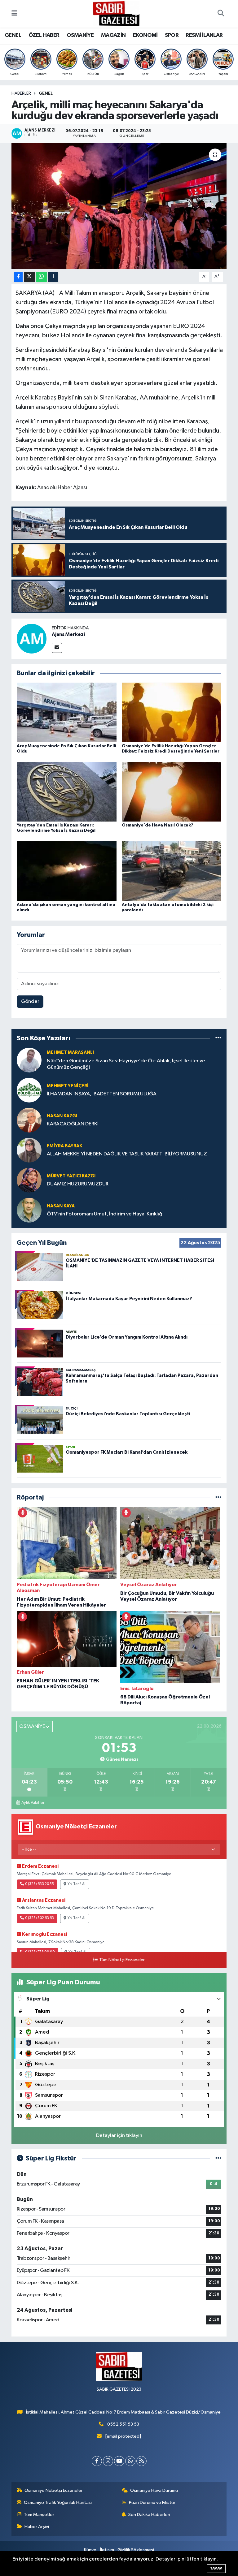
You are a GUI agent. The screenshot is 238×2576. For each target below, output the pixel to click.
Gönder (30, 1001)
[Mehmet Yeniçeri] (29, 1090)
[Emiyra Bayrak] (29, 1150)
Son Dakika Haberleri (149, 2515)
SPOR (172, 35)
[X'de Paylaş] (29, 277)
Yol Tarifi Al (77, 1884)
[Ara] (221, 14)
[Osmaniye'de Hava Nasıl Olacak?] (172, 792)
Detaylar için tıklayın (119, 2136)
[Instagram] (108, 2461)
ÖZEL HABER (44, 35)
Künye (90, 2550)
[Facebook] (97, 2461)
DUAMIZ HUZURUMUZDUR (78, 1184)
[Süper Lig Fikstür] (218, 2158)
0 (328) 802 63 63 (40, 1918)
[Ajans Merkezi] (32, 639)
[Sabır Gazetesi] (116, 13)
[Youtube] (119, 2461)
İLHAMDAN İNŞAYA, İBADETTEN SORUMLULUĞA (102, 1094)
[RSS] (141, 2461)
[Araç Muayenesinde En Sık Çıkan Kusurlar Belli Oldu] (67, 712)
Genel (46, 93)
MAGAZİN (113, 35)
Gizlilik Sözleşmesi (136, 2550)
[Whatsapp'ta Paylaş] (41, 277)
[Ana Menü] (14, 14)
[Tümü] (218, 1038)
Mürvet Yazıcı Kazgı (71, 1176)
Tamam (216, 2568)
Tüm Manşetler (39, 2515)
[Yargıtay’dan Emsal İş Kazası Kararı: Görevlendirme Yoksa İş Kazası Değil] (67, 792)
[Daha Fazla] (53, 277)
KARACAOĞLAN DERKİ (73, 1124)
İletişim (107, 2550)
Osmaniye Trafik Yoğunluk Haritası (58, 2503)
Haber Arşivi (37, 2527)
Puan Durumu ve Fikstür (152, 2503)
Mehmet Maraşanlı (70, 1053)
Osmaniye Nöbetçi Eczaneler (54, 2490)
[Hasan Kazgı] (29, 1120)
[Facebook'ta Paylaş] (18, 277)
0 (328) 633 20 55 (40, 1884)
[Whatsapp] (130, 2461)
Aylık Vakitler (33, 1803)
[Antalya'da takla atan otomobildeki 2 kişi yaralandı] (172, 871)
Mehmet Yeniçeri (68, 1086)
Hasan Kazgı (62, 1116)
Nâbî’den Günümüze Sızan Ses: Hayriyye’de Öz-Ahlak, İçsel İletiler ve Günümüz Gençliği (126, 1064)
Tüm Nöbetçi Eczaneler (122, 1960)
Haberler (21, 93)
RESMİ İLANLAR (204, 35)
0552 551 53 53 (123, 2424)
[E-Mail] (57, 648)
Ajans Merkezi (68, 634)
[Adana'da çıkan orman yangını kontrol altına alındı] (67, 871)
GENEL (13, 35)
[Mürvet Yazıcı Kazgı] (29, 1180)
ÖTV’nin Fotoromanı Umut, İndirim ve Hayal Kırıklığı (105, 1214)
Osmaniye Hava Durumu (154, 2490)
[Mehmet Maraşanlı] (29, 1060)
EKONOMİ (145, 35)
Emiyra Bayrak (64, 1146)
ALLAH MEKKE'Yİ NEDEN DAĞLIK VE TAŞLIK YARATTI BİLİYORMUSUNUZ (127, 1154)
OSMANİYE (80, 35)
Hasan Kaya (61, 1206)
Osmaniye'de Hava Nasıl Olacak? (158, 825)
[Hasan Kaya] (29, 1210)
